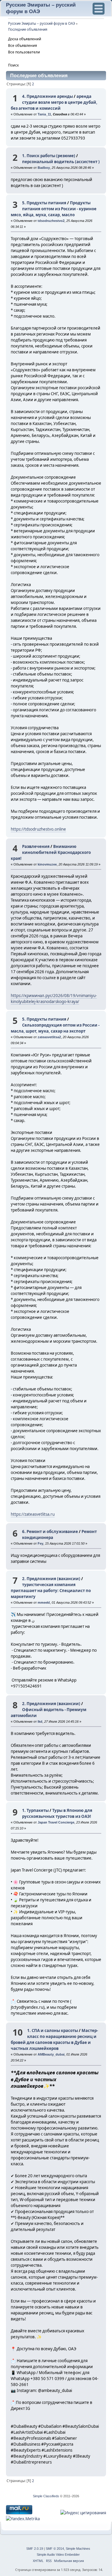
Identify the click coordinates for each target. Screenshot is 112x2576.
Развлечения (36, 846)
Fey (40, 1543)
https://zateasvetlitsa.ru (33, 1514)
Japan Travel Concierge (56, 1822)
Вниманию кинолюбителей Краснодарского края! (51, 852)
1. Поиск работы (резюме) (49, 156)
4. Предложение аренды (47, 96)
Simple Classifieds (46, 2496)
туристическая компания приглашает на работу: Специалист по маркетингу (51, 1591)
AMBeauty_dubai (51, 2054)
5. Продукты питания (44, 203)
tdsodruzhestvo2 (51, 221)
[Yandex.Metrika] (23, 2519)
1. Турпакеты (35, 1810)
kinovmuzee (47, 864)
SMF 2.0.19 (35, 2549)
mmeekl (44, 1603)
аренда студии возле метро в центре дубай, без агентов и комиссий (54, 102)
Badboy (44, 168)
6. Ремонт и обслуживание (50, 1532)
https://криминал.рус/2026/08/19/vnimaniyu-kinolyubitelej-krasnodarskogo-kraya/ (54, 999)
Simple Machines (78, 2549)
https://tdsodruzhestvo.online (38, 829)
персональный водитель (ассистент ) (61, 162)
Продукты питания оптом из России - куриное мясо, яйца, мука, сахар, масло (54, 209)
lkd (40, 1722)
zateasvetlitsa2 (49, 1037)
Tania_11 (44, 114)
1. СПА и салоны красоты (53, 2030)
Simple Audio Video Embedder (58, 2555)
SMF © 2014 (55, 2549)
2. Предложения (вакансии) (51, 1579)
